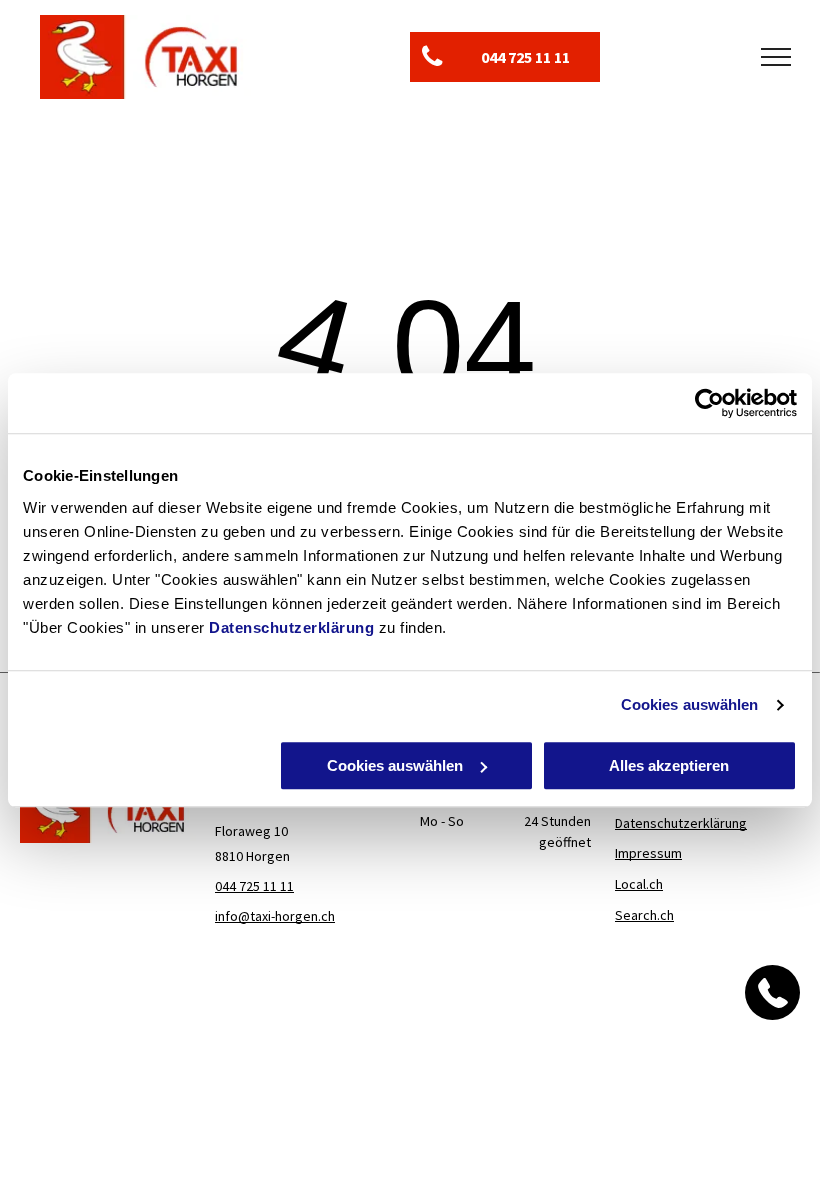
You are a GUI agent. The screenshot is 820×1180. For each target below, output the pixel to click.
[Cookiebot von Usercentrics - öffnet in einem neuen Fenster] (709, 403)
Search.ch (644, 915)
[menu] (776, 57)
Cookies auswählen (690, 704)
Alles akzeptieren (669, 765)
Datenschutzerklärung (291, 627)
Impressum (648, 853)
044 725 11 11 (254, 886)
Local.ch (639, 884)
